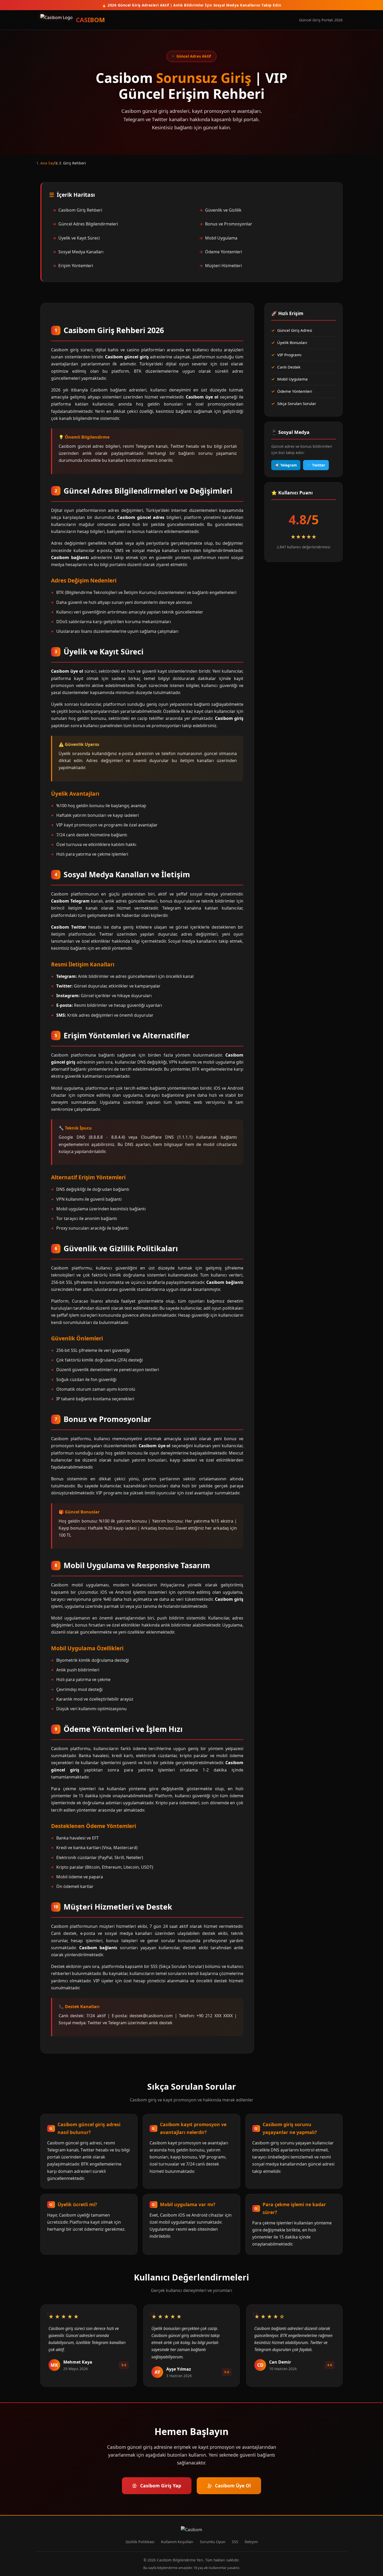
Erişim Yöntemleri (76, 266)
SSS (235, 2542)
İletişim (251, 2542)
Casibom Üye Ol (233, 2486)
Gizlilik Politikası (140, 2542)
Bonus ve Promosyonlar (229, 224)
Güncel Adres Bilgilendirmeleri (88, 224)
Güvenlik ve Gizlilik (223, 210)
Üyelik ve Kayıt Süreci (79, 238)
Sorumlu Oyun (213, 2542)
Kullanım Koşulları (177, 2542)
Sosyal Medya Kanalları (81, 252)
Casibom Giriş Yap (161, 2486)
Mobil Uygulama (221, 238)
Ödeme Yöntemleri (224, 252)
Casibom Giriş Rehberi (80, 210)
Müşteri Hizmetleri (223, 266)
